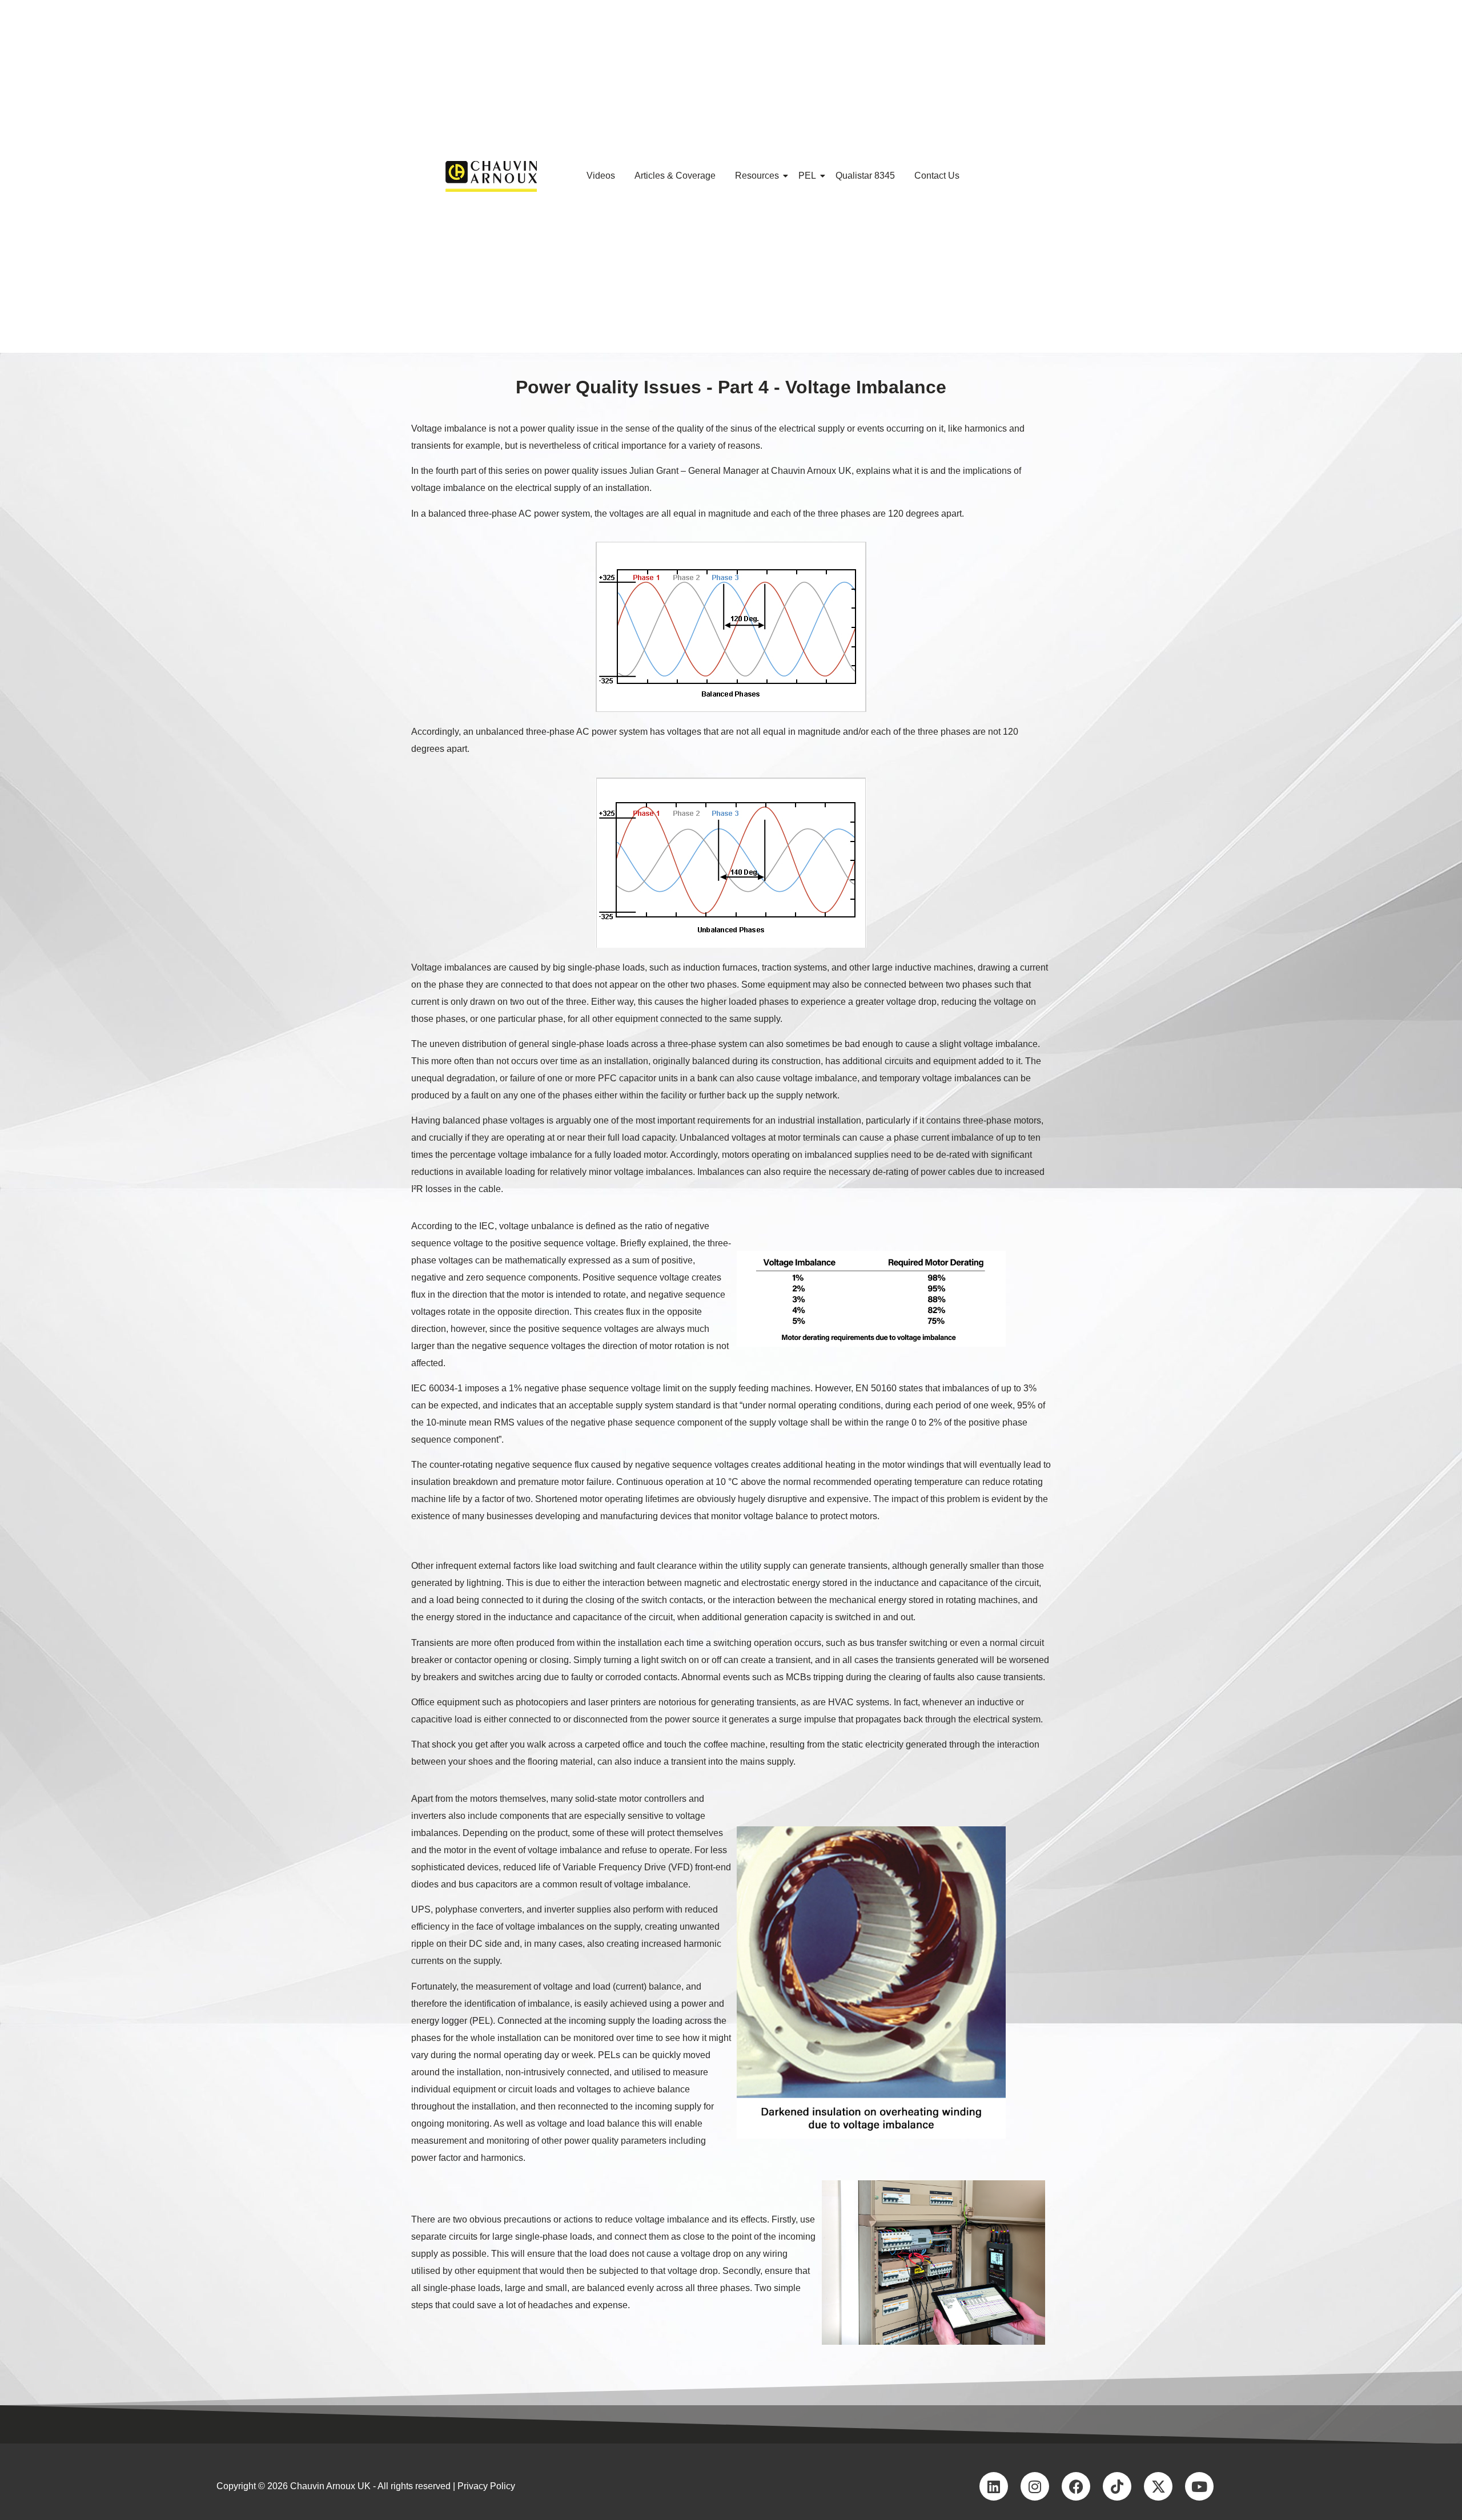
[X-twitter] (1158, 2486)
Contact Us (937, 176)
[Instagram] (1035, 2486)
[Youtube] (1199, 2486)
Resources (757, 176)
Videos (601, 176)
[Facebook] (1076, 2486)
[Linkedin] (994, 2486)
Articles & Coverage (675, 176)
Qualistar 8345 (865, 176)
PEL (807, 176)
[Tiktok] (1117, 2486)
